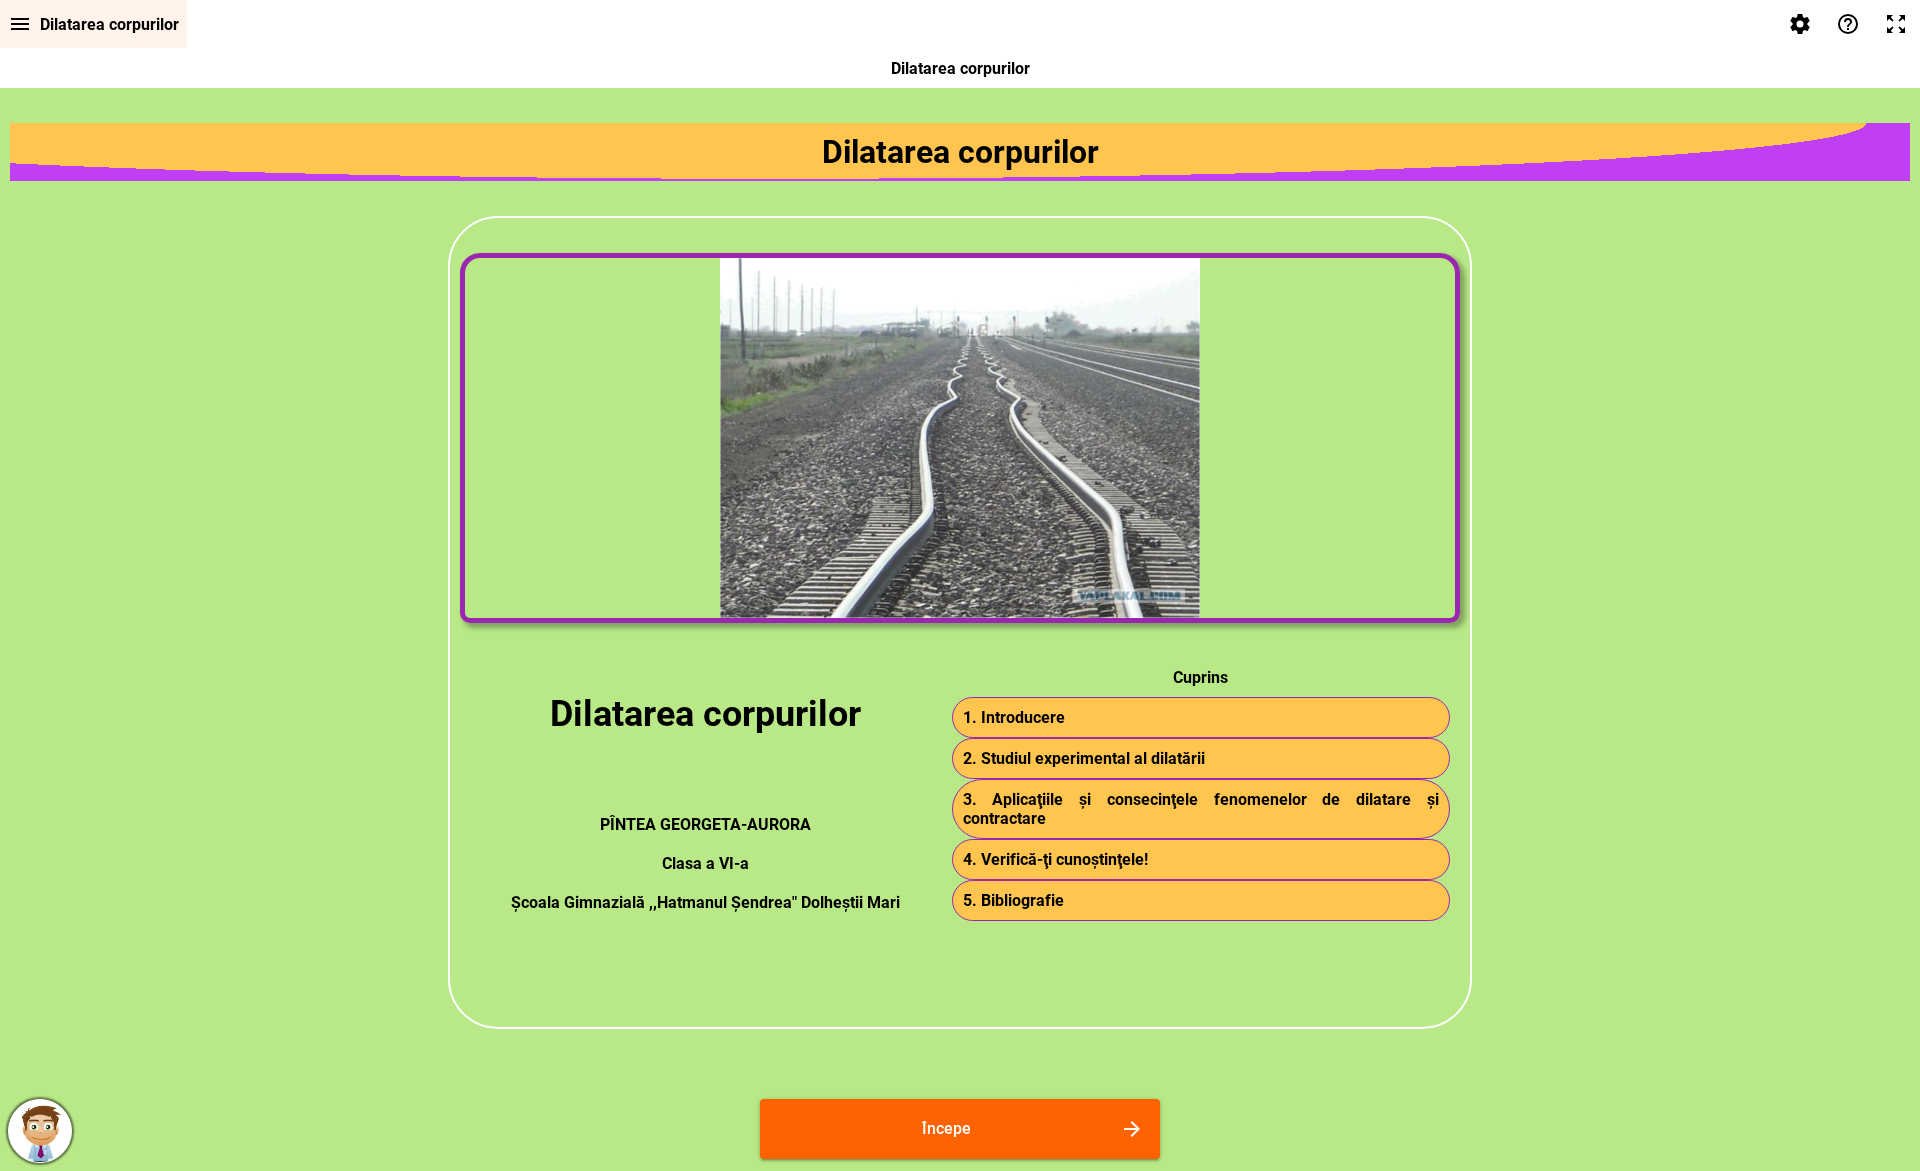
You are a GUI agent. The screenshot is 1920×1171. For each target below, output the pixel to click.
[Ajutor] (1848, 24)
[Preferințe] (1800, 24)
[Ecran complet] (1896, 24)
